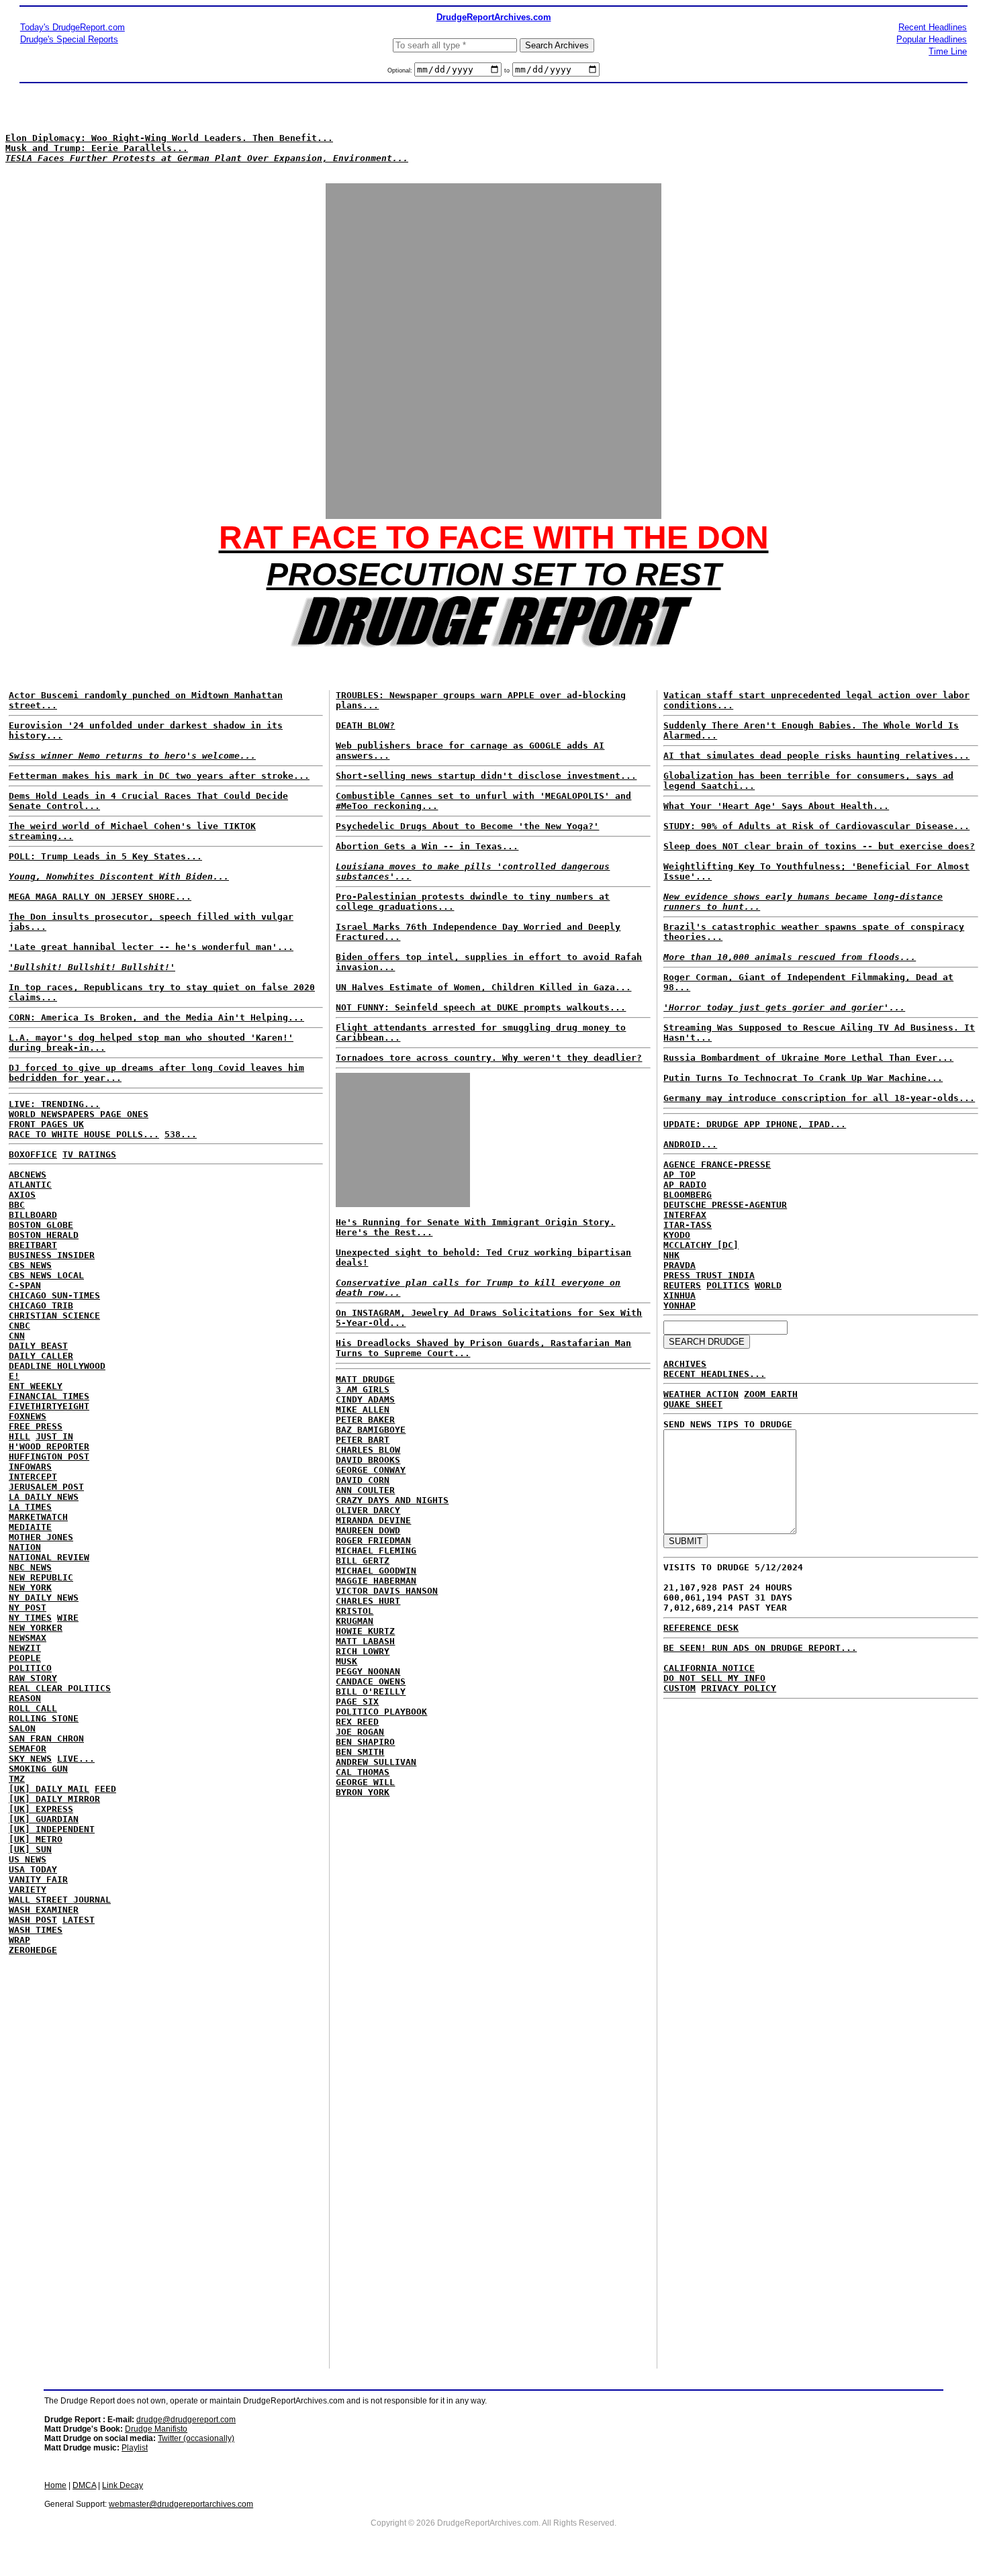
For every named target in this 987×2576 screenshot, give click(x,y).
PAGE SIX (357, 1702)
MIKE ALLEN (363, 1410)
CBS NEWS (30, 1265)
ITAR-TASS (688, 1225)
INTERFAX (685, 1215)
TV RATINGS (89, 1154)
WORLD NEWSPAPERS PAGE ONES (79, 1114)
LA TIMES (30, 1507)
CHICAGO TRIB (41, 1305)
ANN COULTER (365, 1490)
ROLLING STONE (44, 1718)
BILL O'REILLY (371, 1691)
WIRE (68, 1618)
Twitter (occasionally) (196, 2438)
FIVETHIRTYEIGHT (49, 1406)
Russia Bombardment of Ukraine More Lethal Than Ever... (808, 1058)
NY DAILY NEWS (44, 1597)
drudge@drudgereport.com (186, 2420)
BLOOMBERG (688, 1195)
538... (181, 1134)
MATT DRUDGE (365, 1379)
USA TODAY (33, 1869)
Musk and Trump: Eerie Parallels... (97, 148)
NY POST (28, 1608)
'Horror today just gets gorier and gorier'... (784, 1007)
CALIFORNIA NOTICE (709, 1668)
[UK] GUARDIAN (44, 1819)
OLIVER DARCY (368, 1510)
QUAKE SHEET (693, 1404)
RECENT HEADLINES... (714, 1374)
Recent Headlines (933, 27)
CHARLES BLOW (368, 1450)
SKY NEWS (30, 1759)
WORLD (768, 1285)
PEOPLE (25, 1658)
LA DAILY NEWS (44, 1497)
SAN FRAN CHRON (46, 1738)
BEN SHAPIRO (365, 1742)
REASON (25, 1698)
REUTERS (682, 1285)
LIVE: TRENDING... (54, 1104)
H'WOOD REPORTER (49, 1446)
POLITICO (30, 1668)
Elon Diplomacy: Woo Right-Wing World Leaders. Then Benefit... (169, 138)
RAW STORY (33, 1678)
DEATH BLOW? (365, 725)
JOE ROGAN (360, 1732)
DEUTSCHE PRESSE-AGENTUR (725, 1205)
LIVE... (76, 1759)
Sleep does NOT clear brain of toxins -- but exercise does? (819, 846)
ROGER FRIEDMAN (373, 1540)
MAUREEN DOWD (368, 1530)
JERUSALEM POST (46, 1487)
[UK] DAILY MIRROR (54, 1799)
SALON (22, 1728)
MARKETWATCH (38, 1517)
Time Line (948, 51)
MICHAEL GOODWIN (376, 1571)
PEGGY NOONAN (368, 1671)
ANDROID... (690, 1144)
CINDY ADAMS (365, 1399)
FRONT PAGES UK (46, 1124)
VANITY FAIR (38, 1879)
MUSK (346, 1661)
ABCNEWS (28, 1175)
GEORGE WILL (365, 1782)
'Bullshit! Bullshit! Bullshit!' (92, 967)
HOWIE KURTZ (365, 1631)
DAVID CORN (363, 1480)
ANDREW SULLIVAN (376, 1762)
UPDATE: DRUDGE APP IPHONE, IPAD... (755, 1124)
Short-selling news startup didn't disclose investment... (486, 776)
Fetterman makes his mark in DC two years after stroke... (159, 776)
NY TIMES (30, 1618)
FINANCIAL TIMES (49, 1396)
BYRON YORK (363, 1792)
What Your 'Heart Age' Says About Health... (776, 806)
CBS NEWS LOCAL (46, 1275)
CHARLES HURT (368, 1601)
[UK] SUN (30, 1849)
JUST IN (54, 1436)
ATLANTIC (30, 1185)
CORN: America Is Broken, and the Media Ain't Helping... (156, 1017)
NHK (671, 1255)
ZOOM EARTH (771, 1394)
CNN (17, 1336)
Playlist (135, 2448)
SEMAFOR (28, 1749)
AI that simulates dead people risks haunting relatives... (816, 756)
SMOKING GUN (38, 1769)
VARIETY (28, 1890)
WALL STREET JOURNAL (60, 1900)
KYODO (677, 1235)
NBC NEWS (30, 1567)
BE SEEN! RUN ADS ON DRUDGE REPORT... (760, 1648)
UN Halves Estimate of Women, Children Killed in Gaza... (483, 987)
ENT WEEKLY (36, 1386)
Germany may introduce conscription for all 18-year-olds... (819, 1098)
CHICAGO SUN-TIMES (54, 1295)
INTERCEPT (33, 1477)
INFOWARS (30, 1467)
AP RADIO (685, 1185)
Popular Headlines (932, 39)
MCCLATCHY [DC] (701, 1245)
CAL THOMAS (363, 1772)
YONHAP (679, 1305)
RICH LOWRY (363, 1651)
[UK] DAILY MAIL (49, 1789)
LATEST (79, 1920)
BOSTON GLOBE (41, 1225)
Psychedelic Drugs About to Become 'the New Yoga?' (467, 826)
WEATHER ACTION (701, 1394)
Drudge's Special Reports (69, 39)
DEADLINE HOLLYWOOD (57, 1366)
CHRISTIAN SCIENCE (54, 1316)
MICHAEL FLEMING (376, 1551)
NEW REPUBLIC (41, 1577)
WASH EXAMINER (44, 1910)
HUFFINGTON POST (49, 1457)
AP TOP (679, 1175)
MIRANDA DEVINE (373, 1520)
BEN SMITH (360, 1752)
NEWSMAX (28, 1638)
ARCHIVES (685, 1364)
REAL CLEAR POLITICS (60, 1688)
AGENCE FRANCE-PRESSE (717, 1164)
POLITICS (728, 1285)
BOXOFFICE (33, 1154)
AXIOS (22, 1195)
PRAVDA (679, 1265)
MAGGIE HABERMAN (376, 1581)
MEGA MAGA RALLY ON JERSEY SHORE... (100, 897)
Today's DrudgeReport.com (73, 27)
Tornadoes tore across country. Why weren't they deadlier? (489, 1058)
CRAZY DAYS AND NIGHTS (392, 1500)
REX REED (357, 1722)
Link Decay (123, 2485)
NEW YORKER (36, 1628)
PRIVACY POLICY (739, 1688)
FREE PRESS (36, 1426)
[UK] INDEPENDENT (52, 1829)
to (507, 70)
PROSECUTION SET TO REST (494, 574)
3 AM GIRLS (363, 1389)
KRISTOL (355, 1611)
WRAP (19, 1940)
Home (55, 2485)
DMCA (84, 2485)
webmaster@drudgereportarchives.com (181, 2504)
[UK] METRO (36, 1839)
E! (14, 1376)
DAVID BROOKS (368, 1460)
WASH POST (33, 1920)
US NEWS (28, 1859)
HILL (19, 1436)
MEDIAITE (30, 1527)
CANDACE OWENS (371, 1681)
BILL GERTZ (363, 1561)
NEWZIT (25, 1648)
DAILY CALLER (41, 1356)
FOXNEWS (28, 1416)
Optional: (401, 70)
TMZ (17, 1779)
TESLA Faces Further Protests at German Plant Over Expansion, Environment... (207, 158)
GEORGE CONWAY (371, 1470)
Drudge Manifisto (156, 2429)
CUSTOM (679, 1688)
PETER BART (363, 1440)
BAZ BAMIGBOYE (371, 1430)
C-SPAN (25, 1285)
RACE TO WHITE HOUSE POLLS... (84, 1134)
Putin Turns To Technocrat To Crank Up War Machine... (803, 1078)
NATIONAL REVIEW (49, 1557)
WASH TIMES (36, 1930)
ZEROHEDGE (33, 1950)
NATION (25, 1547)
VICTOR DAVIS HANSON (387, 1591)
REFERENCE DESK (701, 1628)
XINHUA (679, 1295)
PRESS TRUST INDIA (709, 1275)
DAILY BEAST (38, 1346)
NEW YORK (30, 1587)
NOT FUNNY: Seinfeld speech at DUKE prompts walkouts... (481, 1007)
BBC (17, 1205)
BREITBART (33, 1245)
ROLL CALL (33, 1708)
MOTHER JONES (41, 1537)
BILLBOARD (33, 1215)
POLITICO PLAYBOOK (381, 1712)
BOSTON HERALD (44, 1235)
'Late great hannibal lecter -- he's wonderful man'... (151, 947)
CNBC (19, 1326)
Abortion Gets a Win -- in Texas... (427, 846)
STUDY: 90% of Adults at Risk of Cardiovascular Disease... (816, 826)
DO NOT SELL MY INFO (714, 1678)
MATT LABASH (365, 1641)
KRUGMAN (355, 1621)
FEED (105, 1789)
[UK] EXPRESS (41, 1809)
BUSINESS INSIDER (52, 1255)
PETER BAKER (365, 1420)
